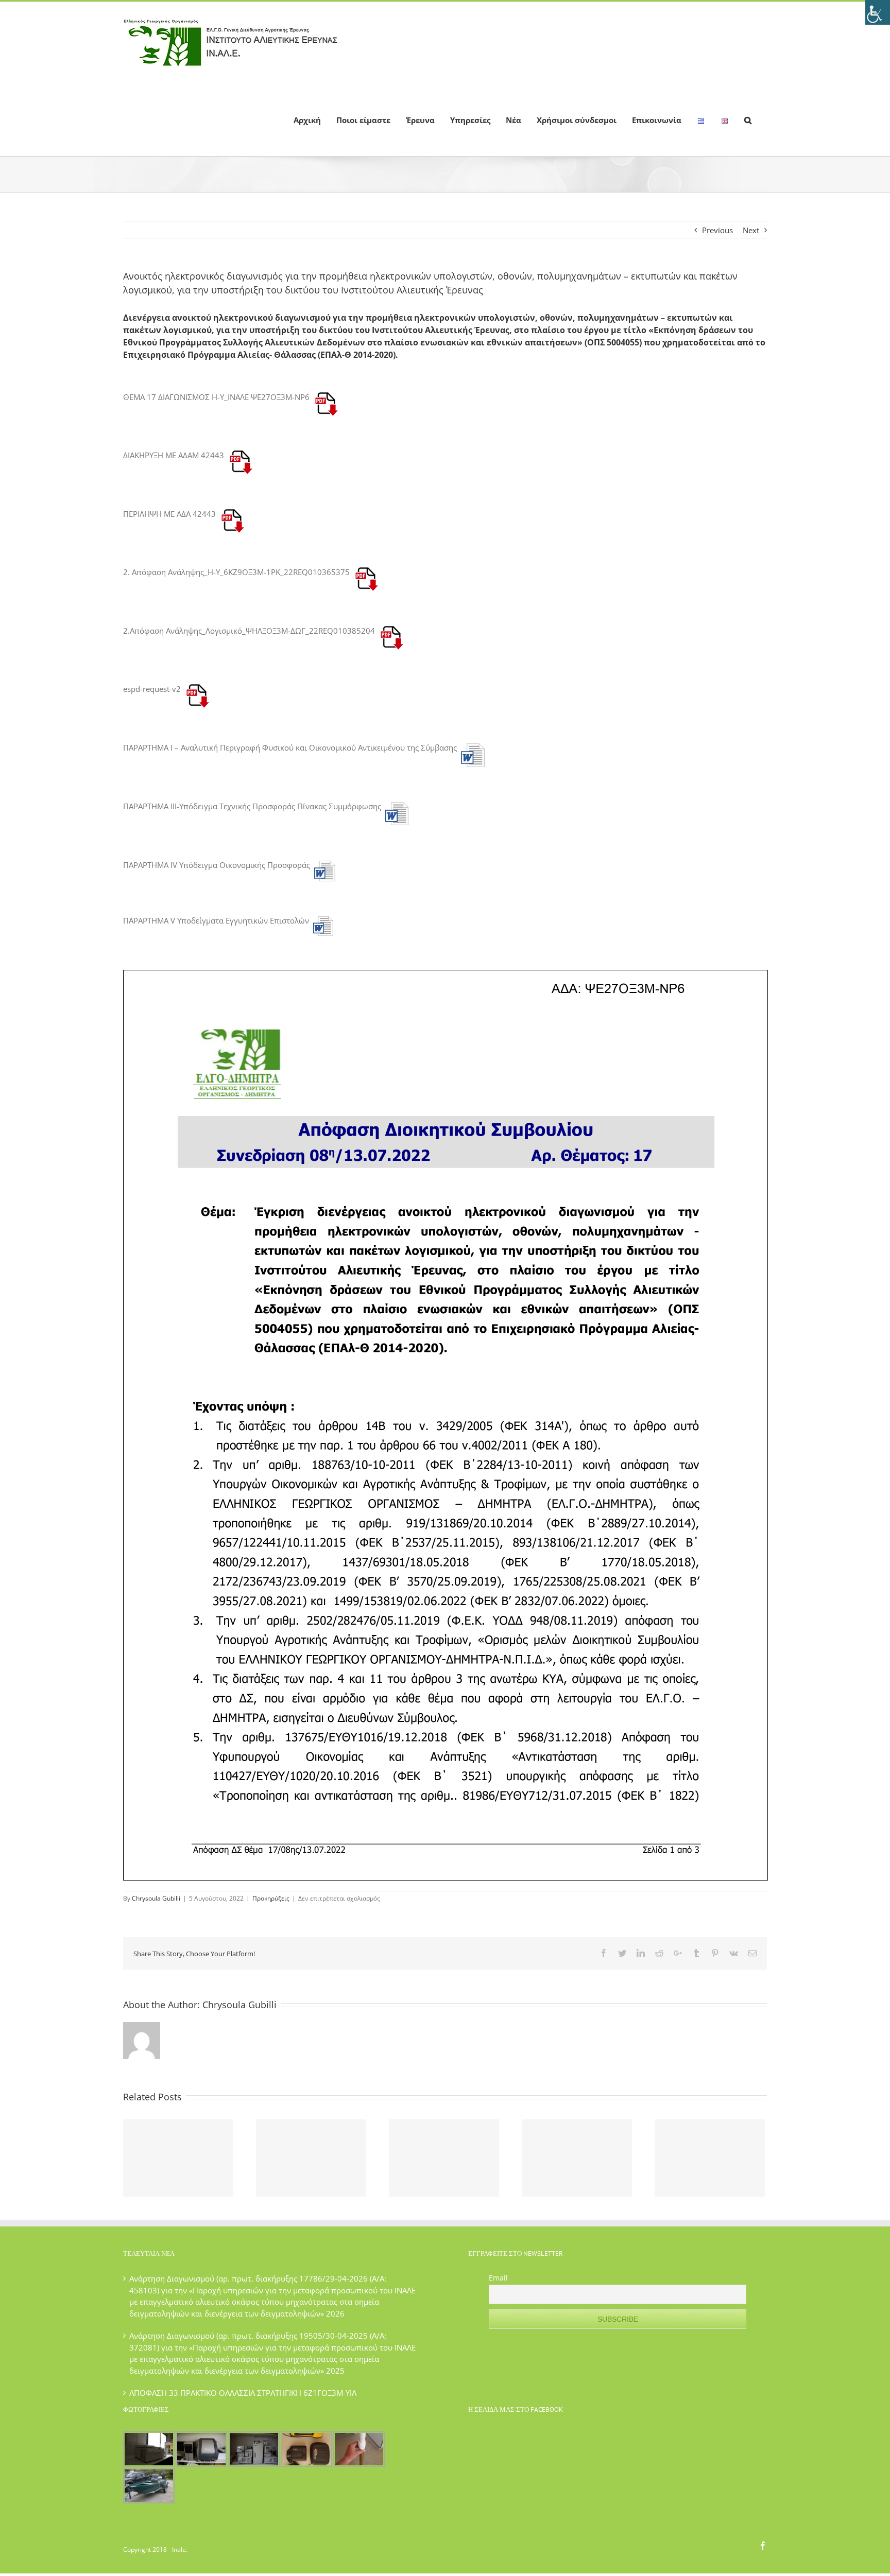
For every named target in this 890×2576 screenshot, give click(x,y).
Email (498, 2278)
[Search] (748, 119)
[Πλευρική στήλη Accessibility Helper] (878, 12)
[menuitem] (307, 119)
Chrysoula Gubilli (156, 1898)
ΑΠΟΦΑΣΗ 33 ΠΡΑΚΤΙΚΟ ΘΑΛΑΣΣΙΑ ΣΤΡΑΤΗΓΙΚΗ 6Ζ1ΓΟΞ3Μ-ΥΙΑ (243, 2393)
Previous (717, 230)
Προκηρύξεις (271, 1898)
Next (751, 230)
